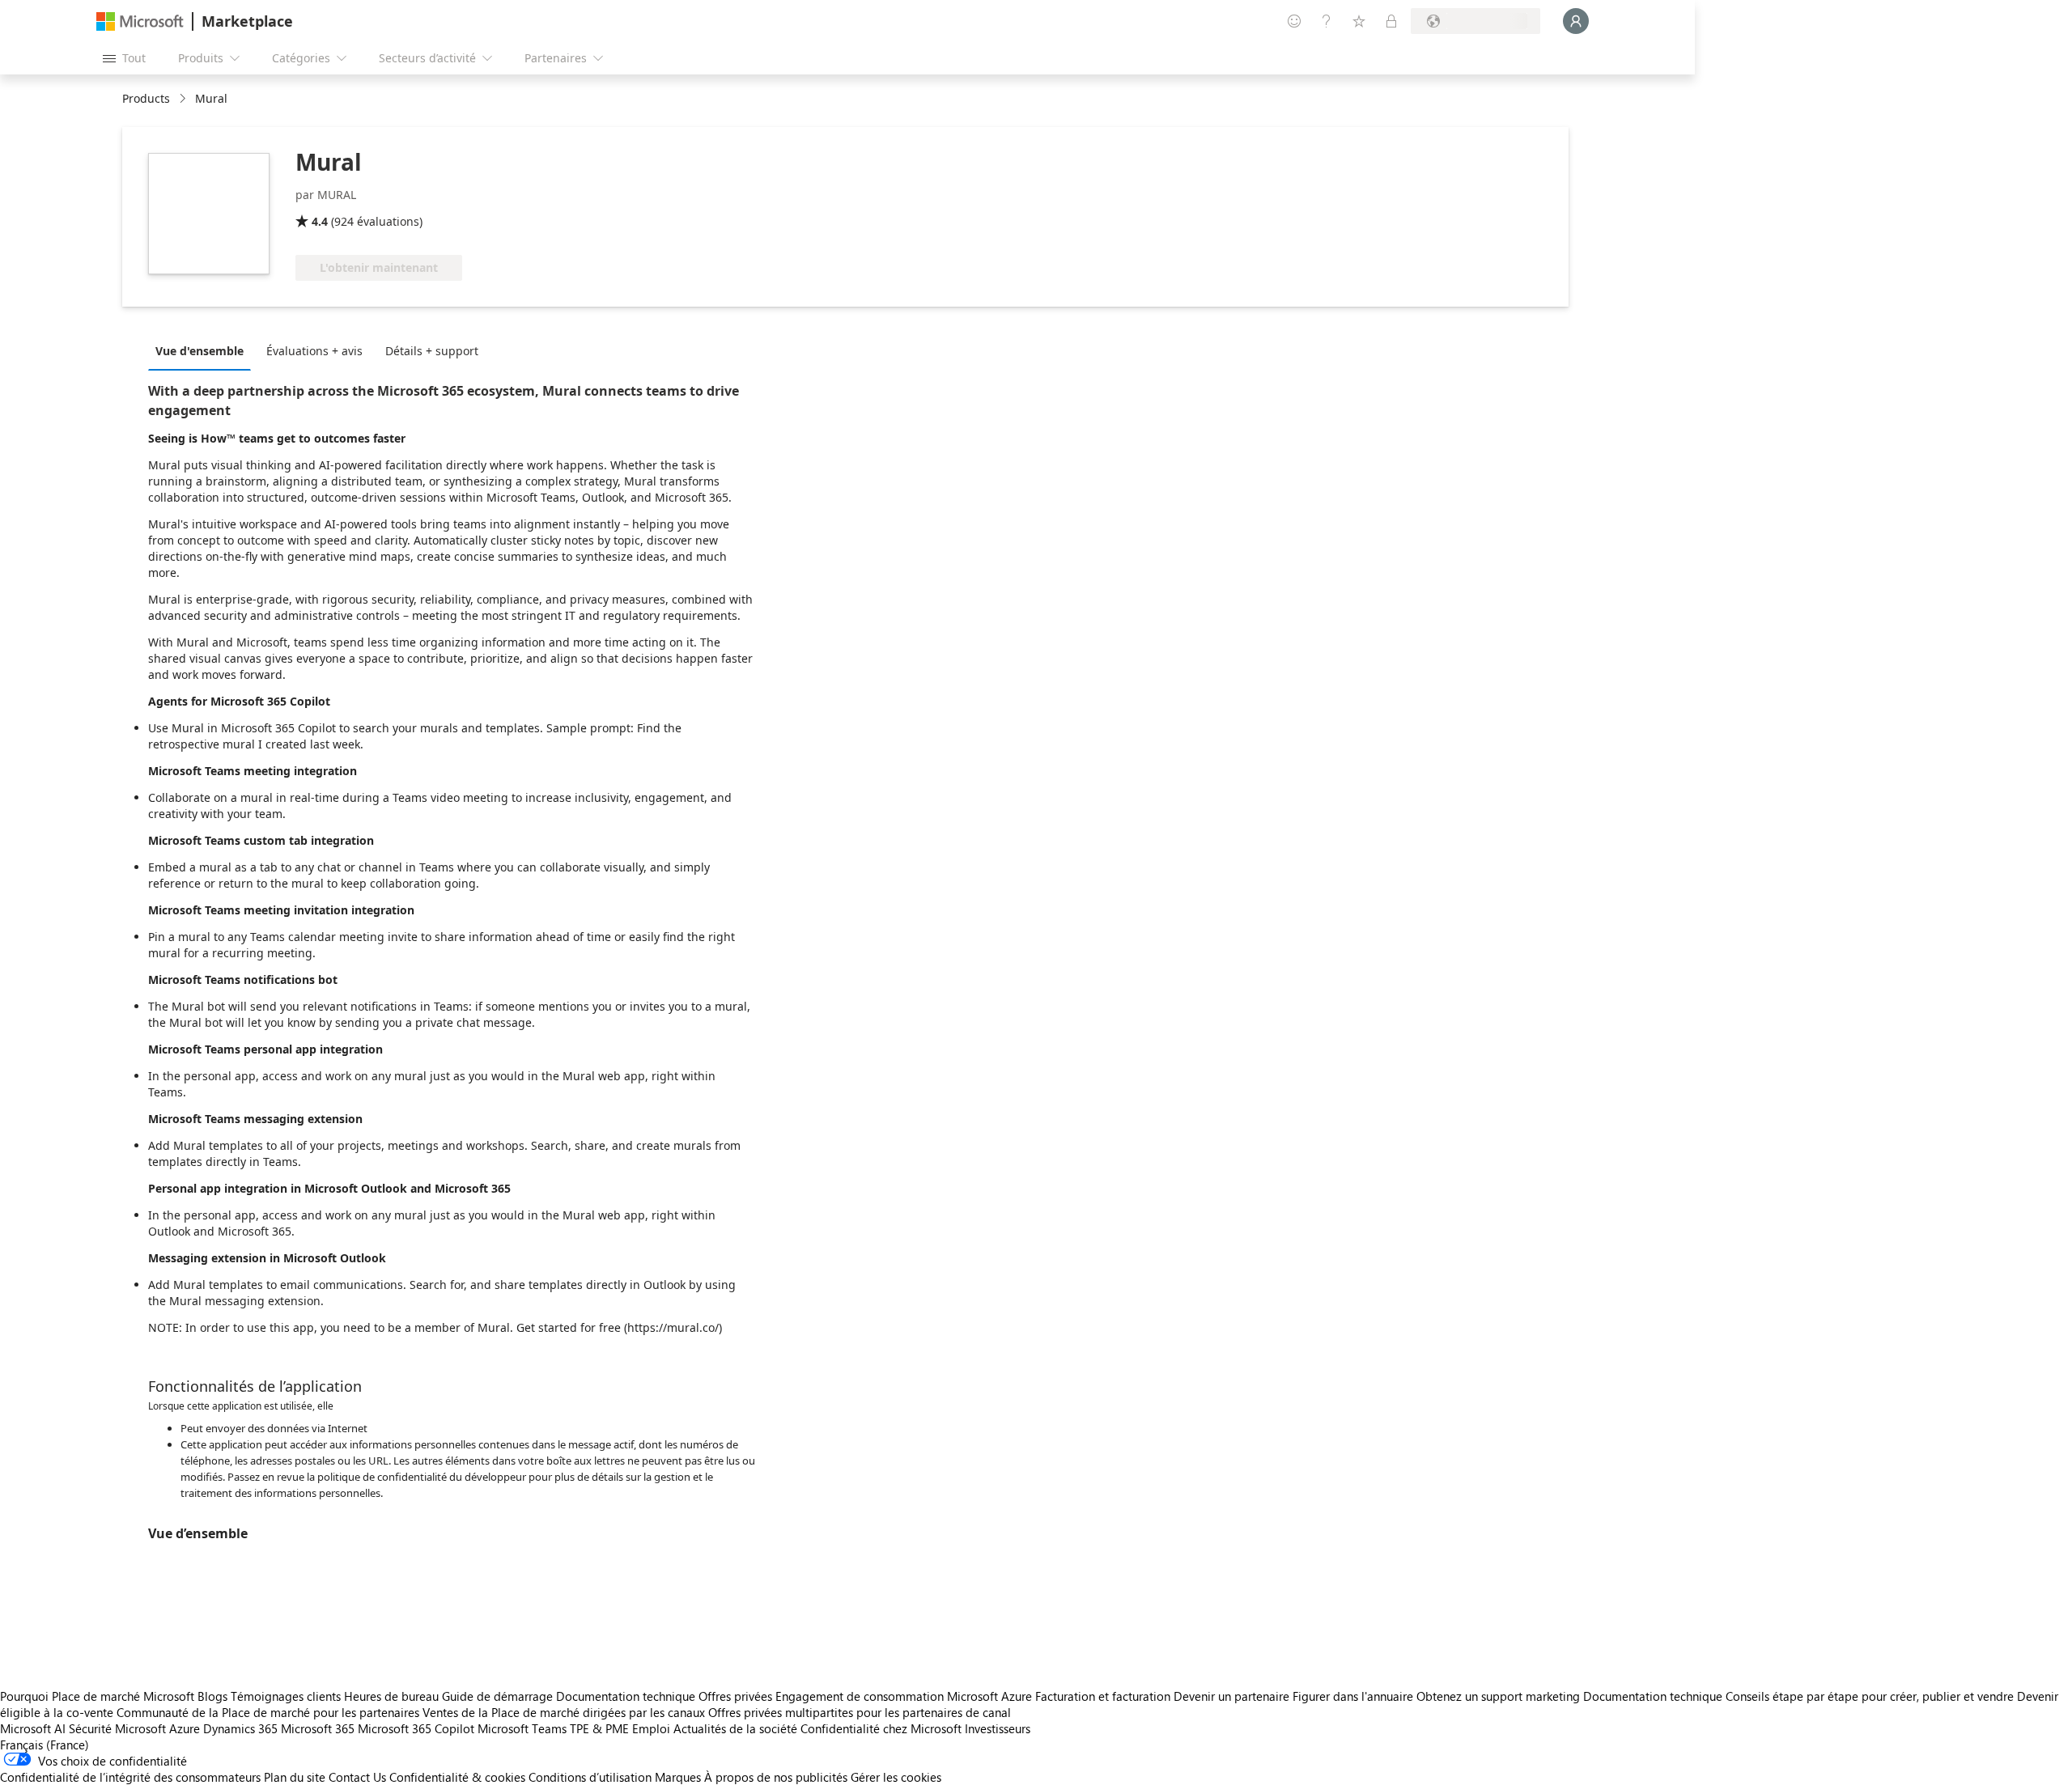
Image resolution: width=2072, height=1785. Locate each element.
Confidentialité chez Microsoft (881, 1728)
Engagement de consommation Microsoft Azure (905, 1696)
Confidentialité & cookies (457, 1777)
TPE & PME (599, 1728)
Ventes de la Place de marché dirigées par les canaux (564, 1712)
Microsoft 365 (318, 1728)
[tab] (204, 350)
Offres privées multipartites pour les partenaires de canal (860, 1712)
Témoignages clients (286, 1696)
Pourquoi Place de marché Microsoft (97, 1696)
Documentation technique (626, 1696)
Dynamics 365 (240, 1728)
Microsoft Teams (522, 1728)
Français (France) (45, 1745)
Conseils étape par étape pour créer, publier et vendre (1870, 1696)
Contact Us (357, 1777)
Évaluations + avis (314, 351)
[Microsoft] (140, 21)
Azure (185, 1728)
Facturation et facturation (1103, 1696)
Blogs (212, 1696)
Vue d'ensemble (200, 351)
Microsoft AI (33, 1728)
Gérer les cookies (896, 1777)
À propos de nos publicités (776, 1777)
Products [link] (146, 98)
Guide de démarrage (497, 1696)
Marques (678, 1777)
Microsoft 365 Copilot (416, 1728)
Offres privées (735, 1696)
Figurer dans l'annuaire (1353, 1696)
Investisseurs (998, 1728)
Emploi (651, 1728)
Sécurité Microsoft (117, 1728)
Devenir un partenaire (1231, 1696)
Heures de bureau (391, 1696)
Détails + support (432, 351)
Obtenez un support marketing (1498, 1696)
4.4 (320, 221)
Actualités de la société (735, 1728)
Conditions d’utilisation (590, 1777)
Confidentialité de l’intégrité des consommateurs (130, 1777)
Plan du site (295, 1777)
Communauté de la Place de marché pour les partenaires (268, 1712)
